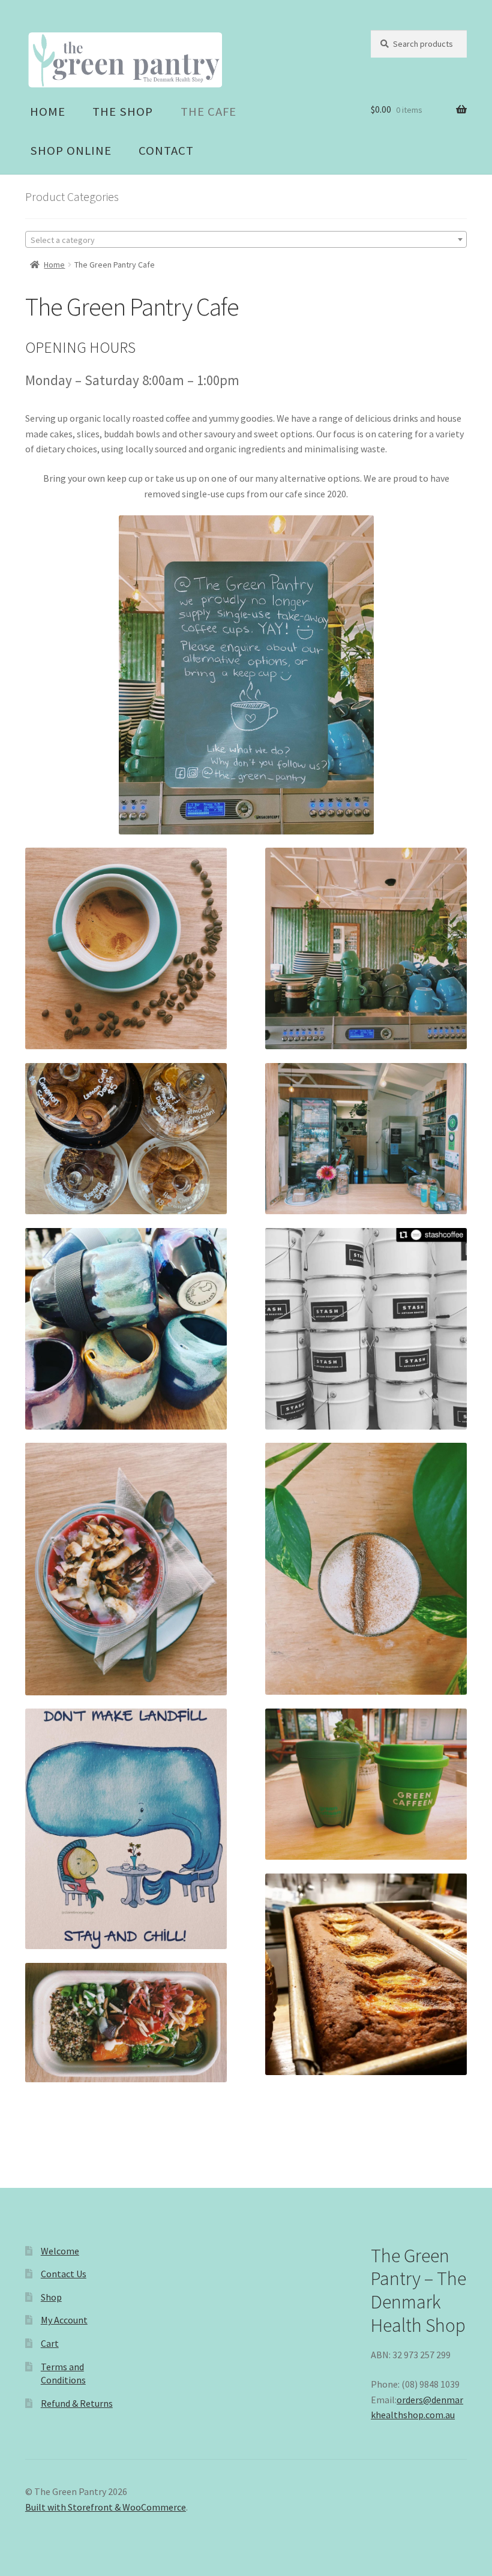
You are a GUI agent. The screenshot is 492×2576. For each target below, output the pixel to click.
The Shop (123, 112)
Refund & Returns (77, 2403)
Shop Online (71, 151)
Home (48, 112)
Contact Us (64, 2274)
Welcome (60, 2251)
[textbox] (246, 240)
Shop (51, 2297)
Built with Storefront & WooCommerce (106, 2507)
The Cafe (208, 112)
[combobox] (246, 239)
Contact (166, 151)
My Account (64, 2320)
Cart (50, 2343)
